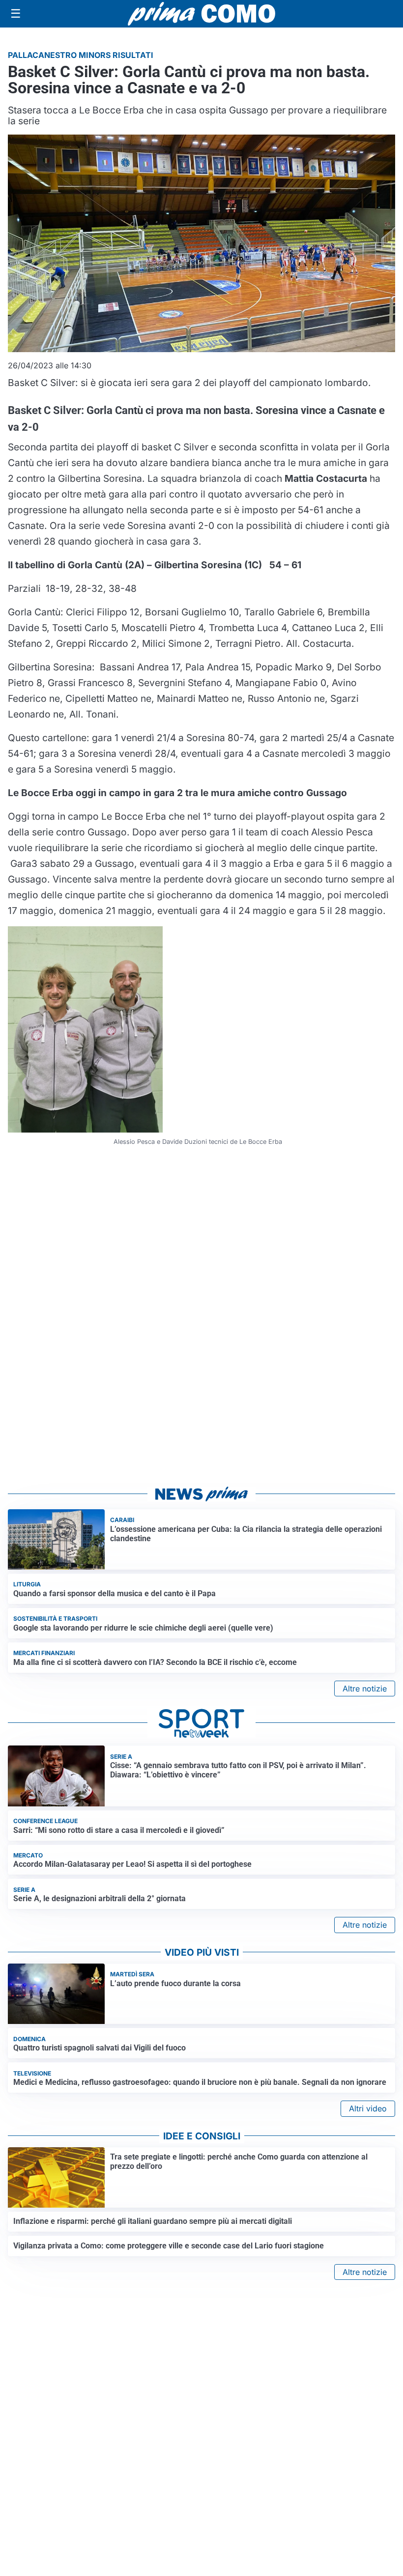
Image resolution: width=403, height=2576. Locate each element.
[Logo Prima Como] (201, 14)
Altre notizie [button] (365, 1689)
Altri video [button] (368, 2108)
